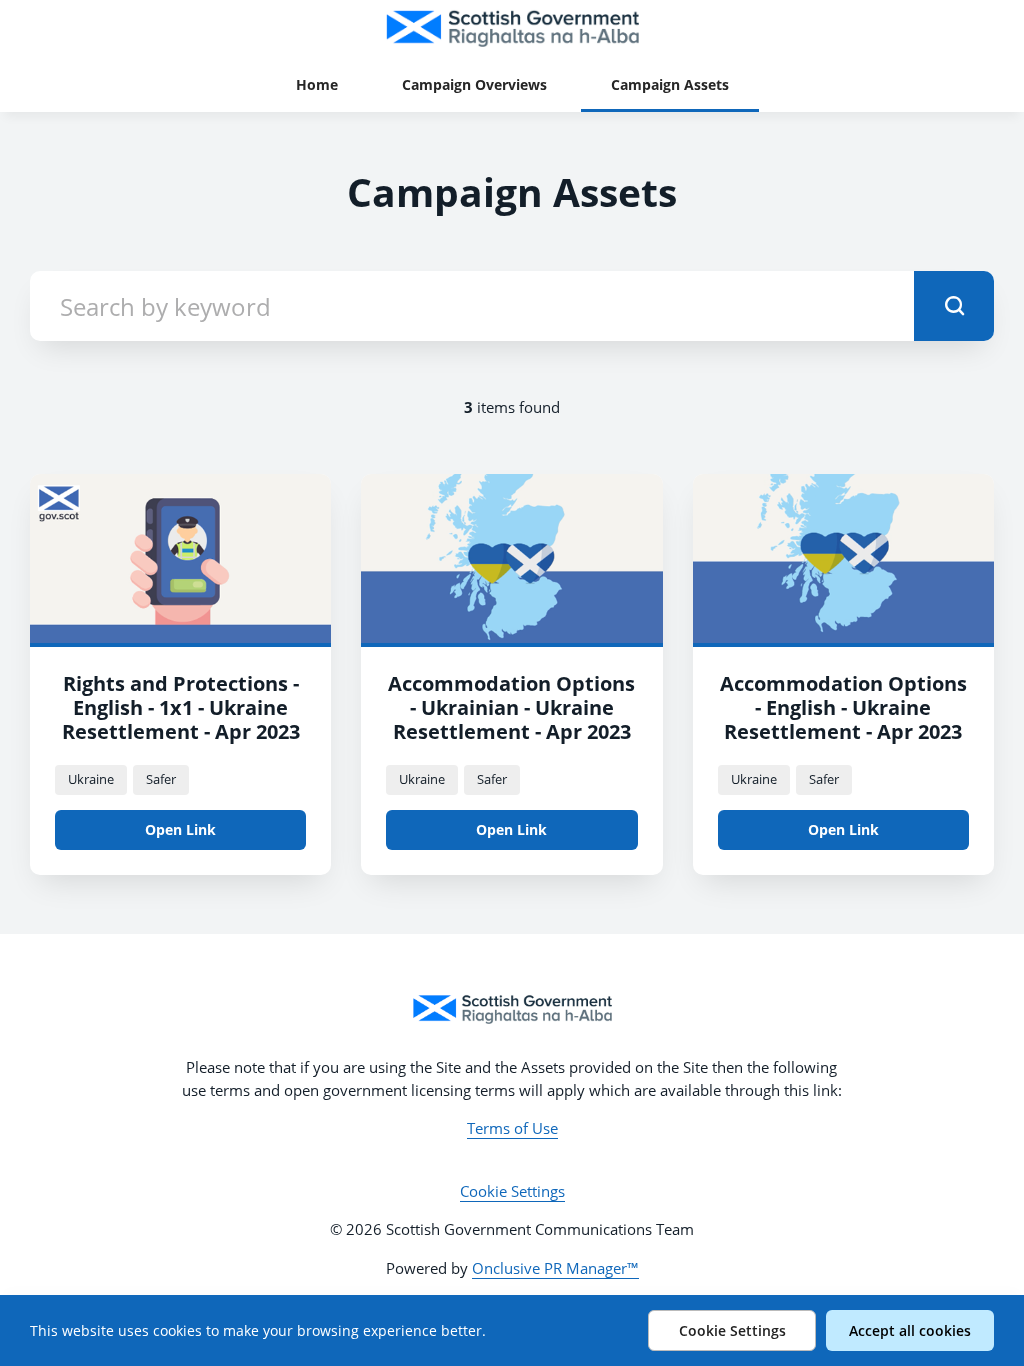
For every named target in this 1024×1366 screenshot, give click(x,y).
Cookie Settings (512, 1191)
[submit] (954, 306)
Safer (161, 779)
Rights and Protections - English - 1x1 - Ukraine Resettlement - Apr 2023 (181, 707)
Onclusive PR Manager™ (555, 1268)
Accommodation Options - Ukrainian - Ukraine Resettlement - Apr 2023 (511, 707)
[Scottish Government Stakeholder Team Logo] (512, 1009)
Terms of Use (512, 1128)
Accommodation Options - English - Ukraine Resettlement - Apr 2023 (843, 707)
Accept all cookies (910, 1330)
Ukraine (91, 779)
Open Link (180, 829)
